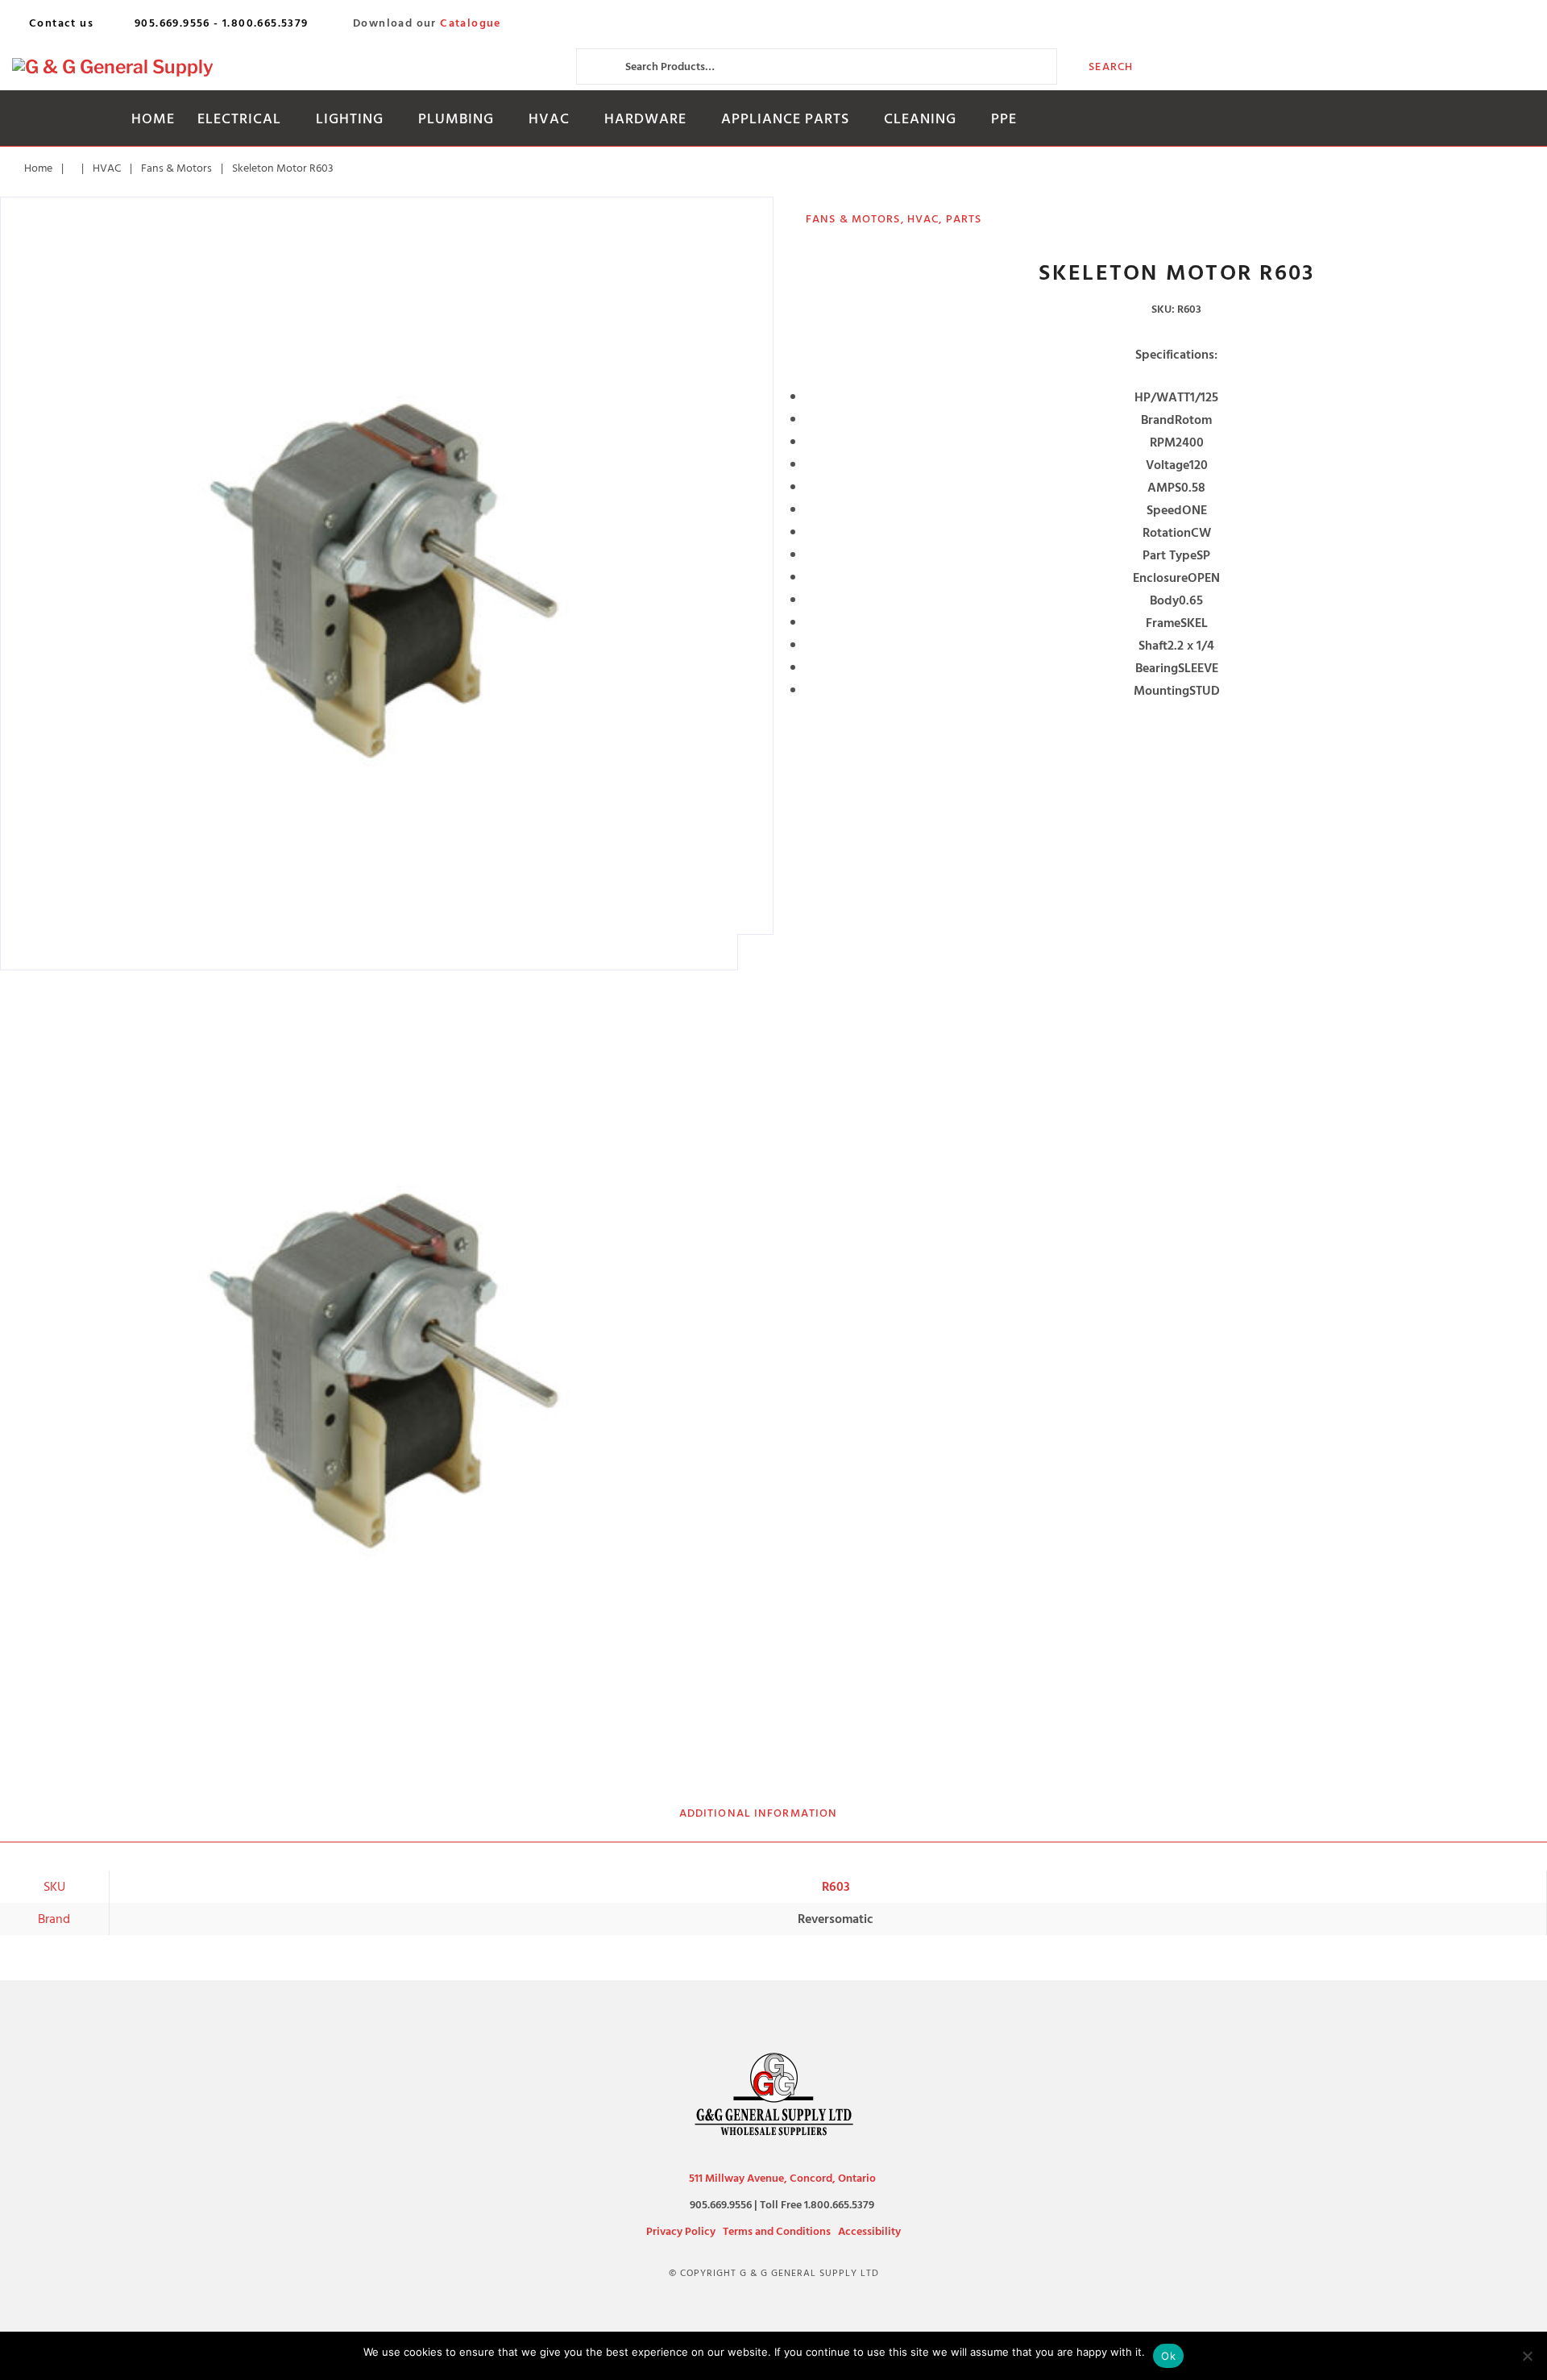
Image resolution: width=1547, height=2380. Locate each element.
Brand (1158, 420)
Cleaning (920, 119)
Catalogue (471, 23)
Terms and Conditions (777, 2231)
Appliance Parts (785, 119)
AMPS (1164, 488)
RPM (1163, 442)
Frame (1163, 623)
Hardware (645, 119)
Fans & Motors (176, 168)
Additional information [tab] (759, 1813)
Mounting (1161, 691)
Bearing (1157, 668)
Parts (964, 219)
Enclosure (1160, 578)
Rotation (1167, 533)
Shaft (1153, 646)
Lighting (350, 119)
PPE (1004, 119)
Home (153, 119)
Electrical (239, 119)
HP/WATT (1162, 397)
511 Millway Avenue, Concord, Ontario (782, 2178)
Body (1164, 600)
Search (1111, 66)
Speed (1164, 510)
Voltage (1168, 465)
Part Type (1170, 555)
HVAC (549, 119)
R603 (836, 1887)
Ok (1168, 2356)
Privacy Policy (681, 2231)
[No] (1527, 2356)
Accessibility (869, 2231)
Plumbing (456, 119)
